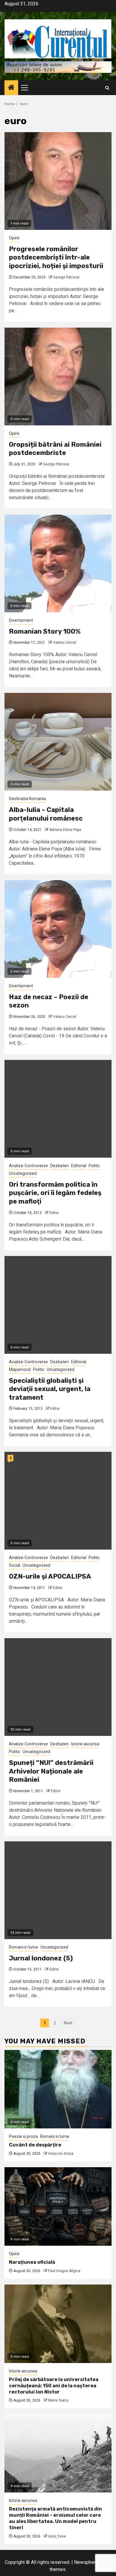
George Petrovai (66, 277)
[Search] (107, 88)
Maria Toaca (58, 2400)
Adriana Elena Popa (65, 830)
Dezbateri (59, 1166)
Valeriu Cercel (65, 643)
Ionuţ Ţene (57, 2536)
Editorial (79, 1166)
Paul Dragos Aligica (64, 2271)
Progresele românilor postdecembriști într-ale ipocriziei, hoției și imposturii (56, 257)
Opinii (14, 238)
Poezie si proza (23, 2136)
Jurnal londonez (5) (41, 1958)
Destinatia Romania (27, 799)
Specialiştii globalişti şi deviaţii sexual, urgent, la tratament (50, 1389)
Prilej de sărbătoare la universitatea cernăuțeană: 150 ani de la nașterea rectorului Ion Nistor (54, 2386)
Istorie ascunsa (85, 1744)
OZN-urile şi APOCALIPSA (50, 1576)
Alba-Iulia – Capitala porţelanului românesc (46, 814)
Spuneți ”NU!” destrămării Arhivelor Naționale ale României (51, 1771)
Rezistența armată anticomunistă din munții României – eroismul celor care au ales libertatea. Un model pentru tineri (55, 2518)
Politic (94, 1166)
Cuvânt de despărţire (35, 2145)
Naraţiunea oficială (32, 2262)
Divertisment (21, 620)
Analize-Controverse (28, 1166)
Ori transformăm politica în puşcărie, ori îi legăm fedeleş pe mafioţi (55, 1193)
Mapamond (20, 1369)
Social (15, 1565)
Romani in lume (23, 1947)
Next (68, 2023)
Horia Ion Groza (61, 2154)
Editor (54, 1213)
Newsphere (86, 2562)
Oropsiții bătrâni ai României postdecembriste (55, 449)
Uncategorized (23, 1173)
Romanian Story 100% (45, 631)
